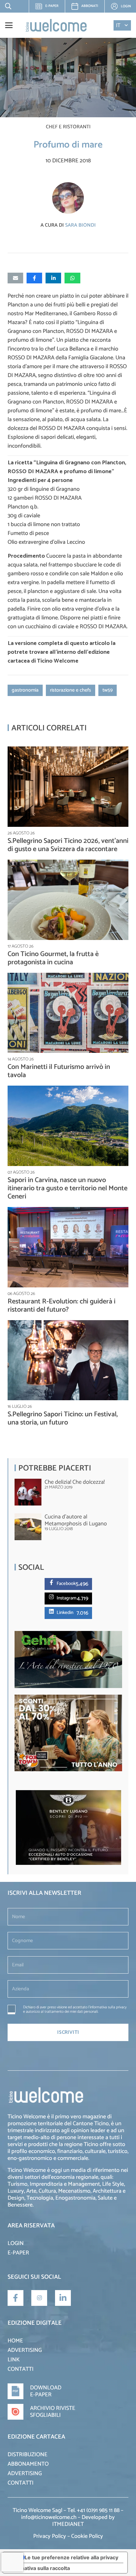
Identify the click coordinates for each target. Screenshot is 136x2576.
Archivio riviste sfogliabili (53, 2412)
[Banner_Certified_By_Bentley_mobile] (68, 1863)
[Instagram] (53, 1597)
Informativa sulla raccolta (39, 2568)
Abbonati (90, 6)
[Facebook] (53, 1582)
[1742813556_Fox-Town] (68, 1770)
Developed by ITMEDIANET (83, 2521)
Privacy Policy (50, 2536)
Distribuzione (28, 2455)
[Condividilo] (34, 278)
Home (15, 2341)
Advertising (25, 2350)
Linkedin (65, 1613)
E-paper (49, 8)
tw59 (108, 690)
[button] (7, 6)
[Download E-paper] (19, 2391)
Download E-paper (46, 2391)
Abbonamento (28, 2464)
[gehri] (68, 1687)
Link (14, 2360)
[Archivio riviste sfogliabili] (19, 2412)
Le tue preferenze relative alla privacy (71, 2557)
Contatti (21, 2369)
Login (16, 2243)
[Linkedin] (53, 1611)
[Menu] (9, 25)
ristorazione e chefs (71, 690)
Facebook (66, 1584)
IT (118, 25)
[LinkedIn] (63, 2298)
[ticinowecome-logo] (56, 25)
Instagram (67, 1598)
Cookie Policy (87, 2536)
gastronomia (25, 690)
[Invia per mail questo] (15, 278)
